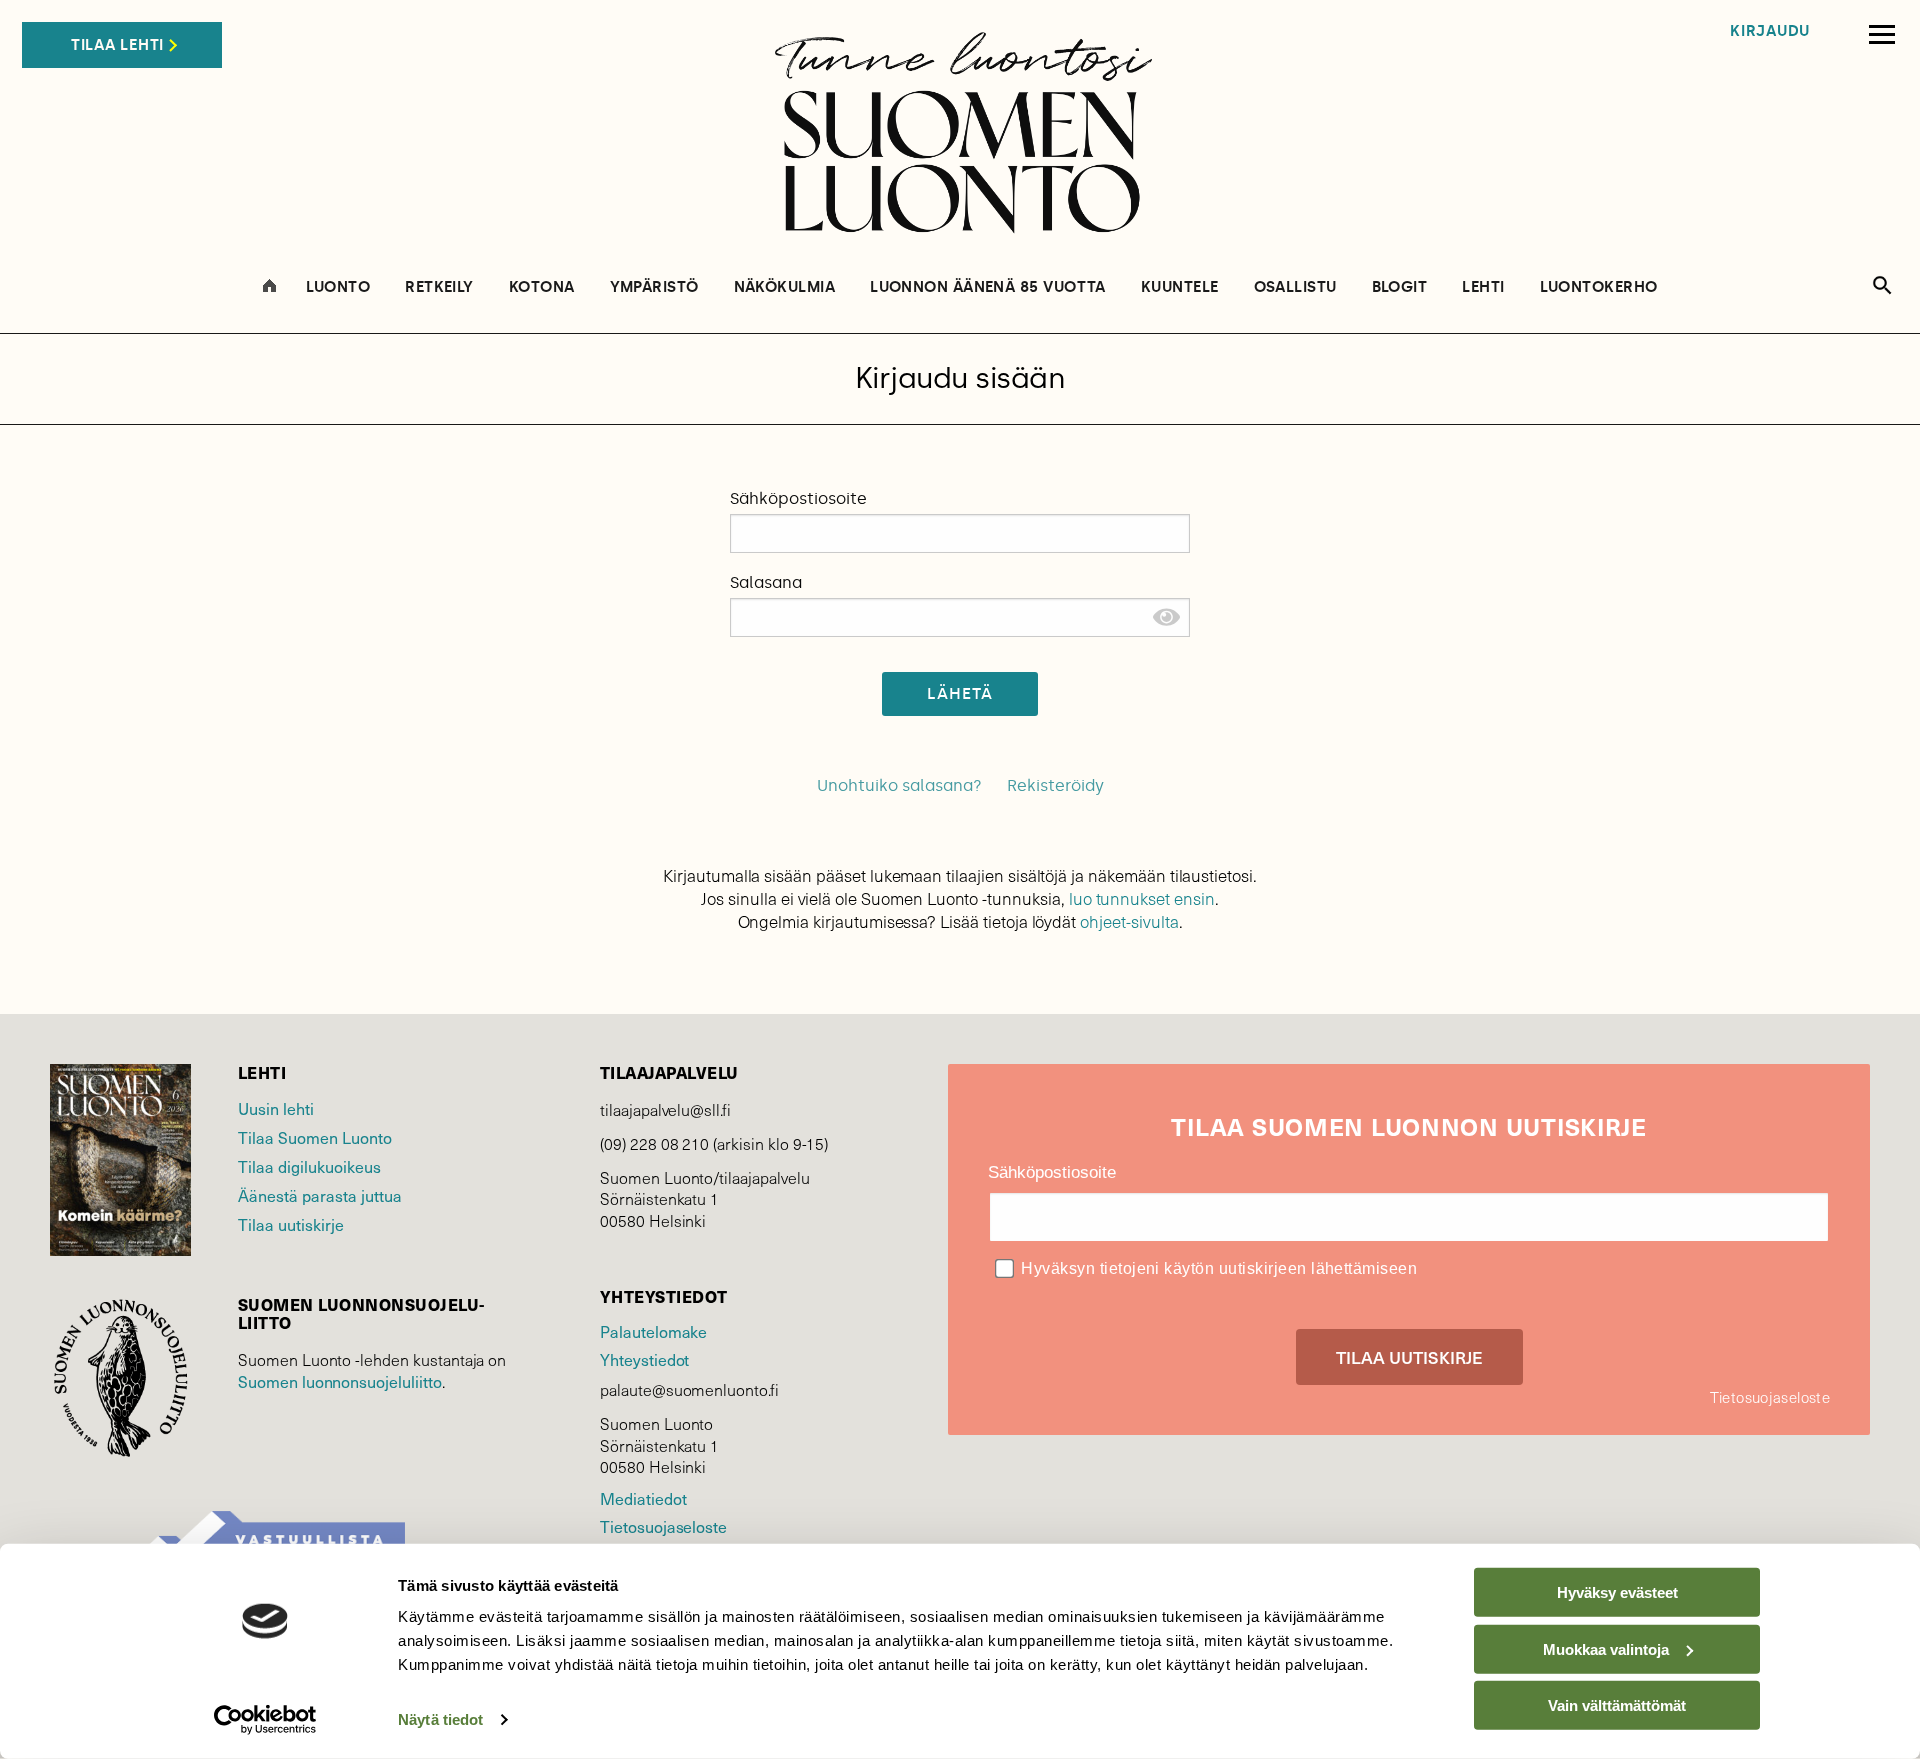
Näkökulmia (785, 287)
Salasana (766, 582)
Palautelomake (653, 1331)
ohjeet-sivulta (1129, 921)
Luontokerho (1599, 287)
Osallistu (1295, 287)
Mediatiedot (643, 1498)
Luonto (338, 287)
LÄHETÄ (960, 693)
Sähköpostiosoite (798, 498)
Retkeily (439, 287)
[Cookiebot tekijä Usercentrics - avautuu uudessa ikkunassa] (265, 1720)
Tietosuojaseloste (663, 1526)
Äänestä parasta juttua (320, 1195)
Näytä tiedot (440, 1719)
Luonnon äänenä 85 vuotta (988, 287)
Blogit (1400, 287)
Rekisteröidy (1055, 785)
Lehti (1483, 287)
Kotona (542, 287)
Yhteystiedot (644, 1359)
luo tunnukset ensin (1142, 898)
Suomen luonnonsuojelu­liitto (340, 1381)
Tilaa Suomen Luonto (315, 1137)
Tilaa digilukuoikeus (309, 1166)
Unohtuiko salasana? (899, 785)
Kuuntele (1180, 287)
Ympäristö (654, 287)
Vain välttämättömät (1617, 1705)
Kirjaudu (1770, 31)
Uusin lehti (276, 1108)
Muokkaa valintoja (1606, 1648)
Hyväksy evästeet (1617, 1592)
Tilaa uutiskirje (291, 1224)
